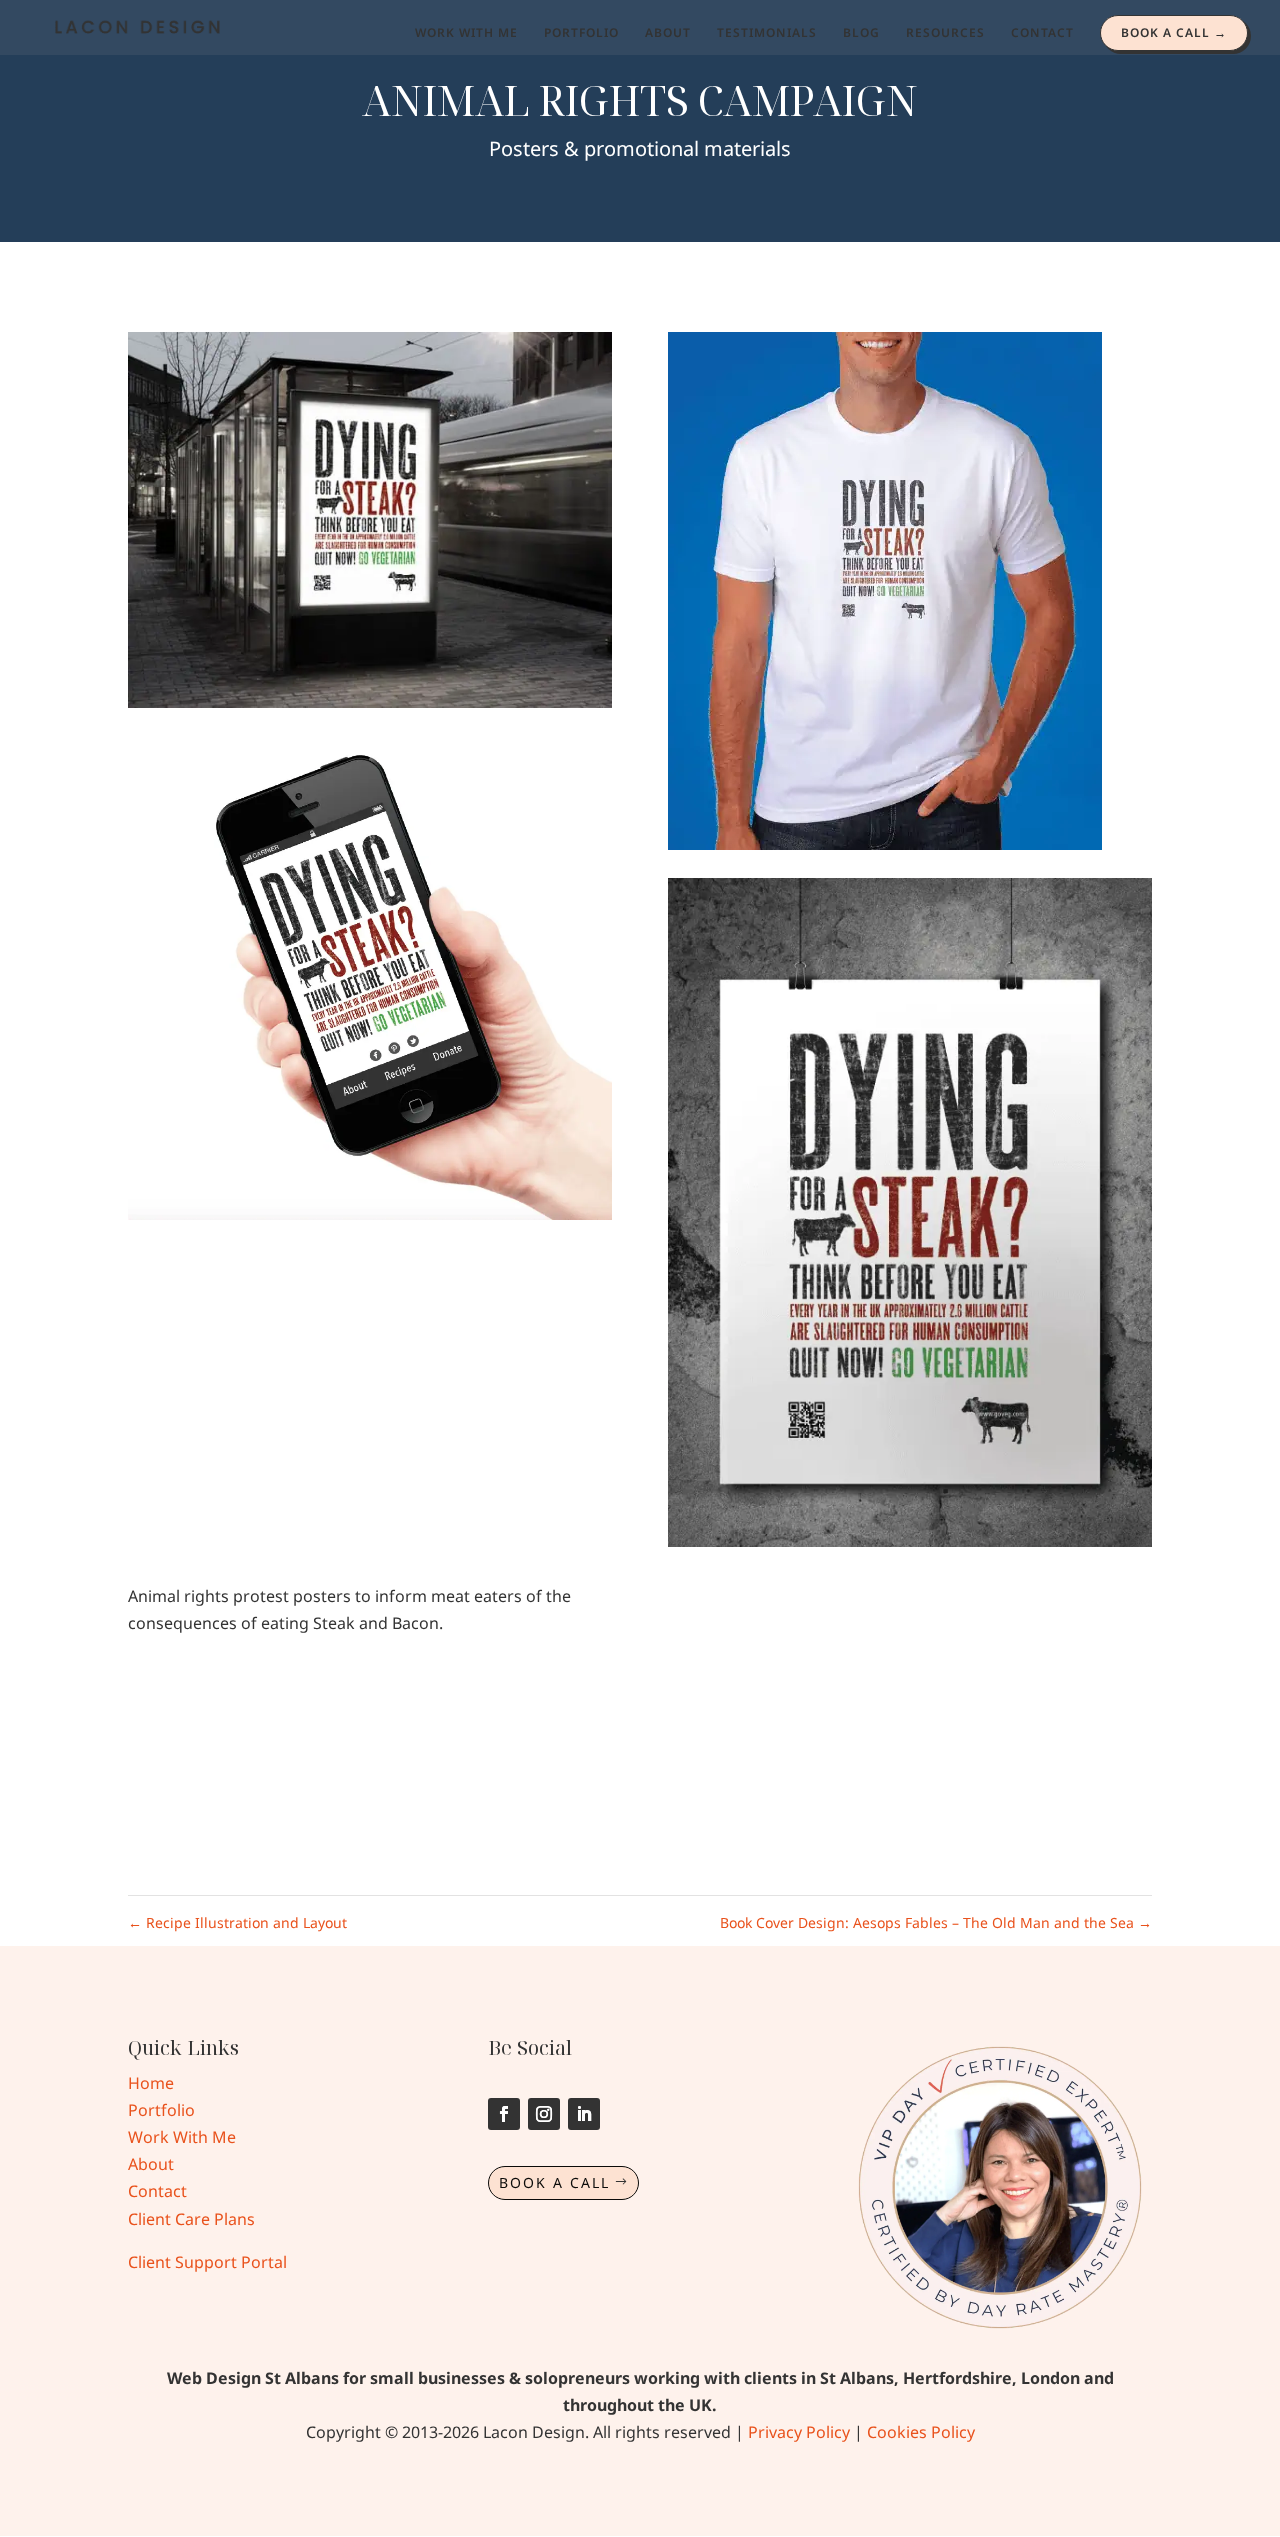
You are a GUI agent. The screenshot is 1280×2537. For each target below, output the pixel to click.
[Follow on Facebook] (504, 2114)
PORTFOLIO (581, 33)
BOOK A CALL (1165, 32)
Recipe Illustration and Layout (237, 1922)
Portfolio (161, 2110)
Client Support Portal (207, 2262)
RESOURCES (945, 33)
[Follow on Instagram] (544, 2114)
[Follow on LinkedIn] (584, 2114)
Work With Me (182, 2137)
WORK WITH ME (466, 33)
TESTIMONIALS (767, 33)
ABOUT (668, 33)
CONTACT (1042, 33)
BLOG (861, 33)
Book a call (554, 2182)
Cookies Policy (921, 2432)
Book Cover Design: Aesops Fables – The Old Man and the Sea (936, 1922)
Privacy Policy (799, 2432)
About (151, 2164)
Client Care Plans (191, 2219)
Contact (157, 2191)
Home (151, 2083)
